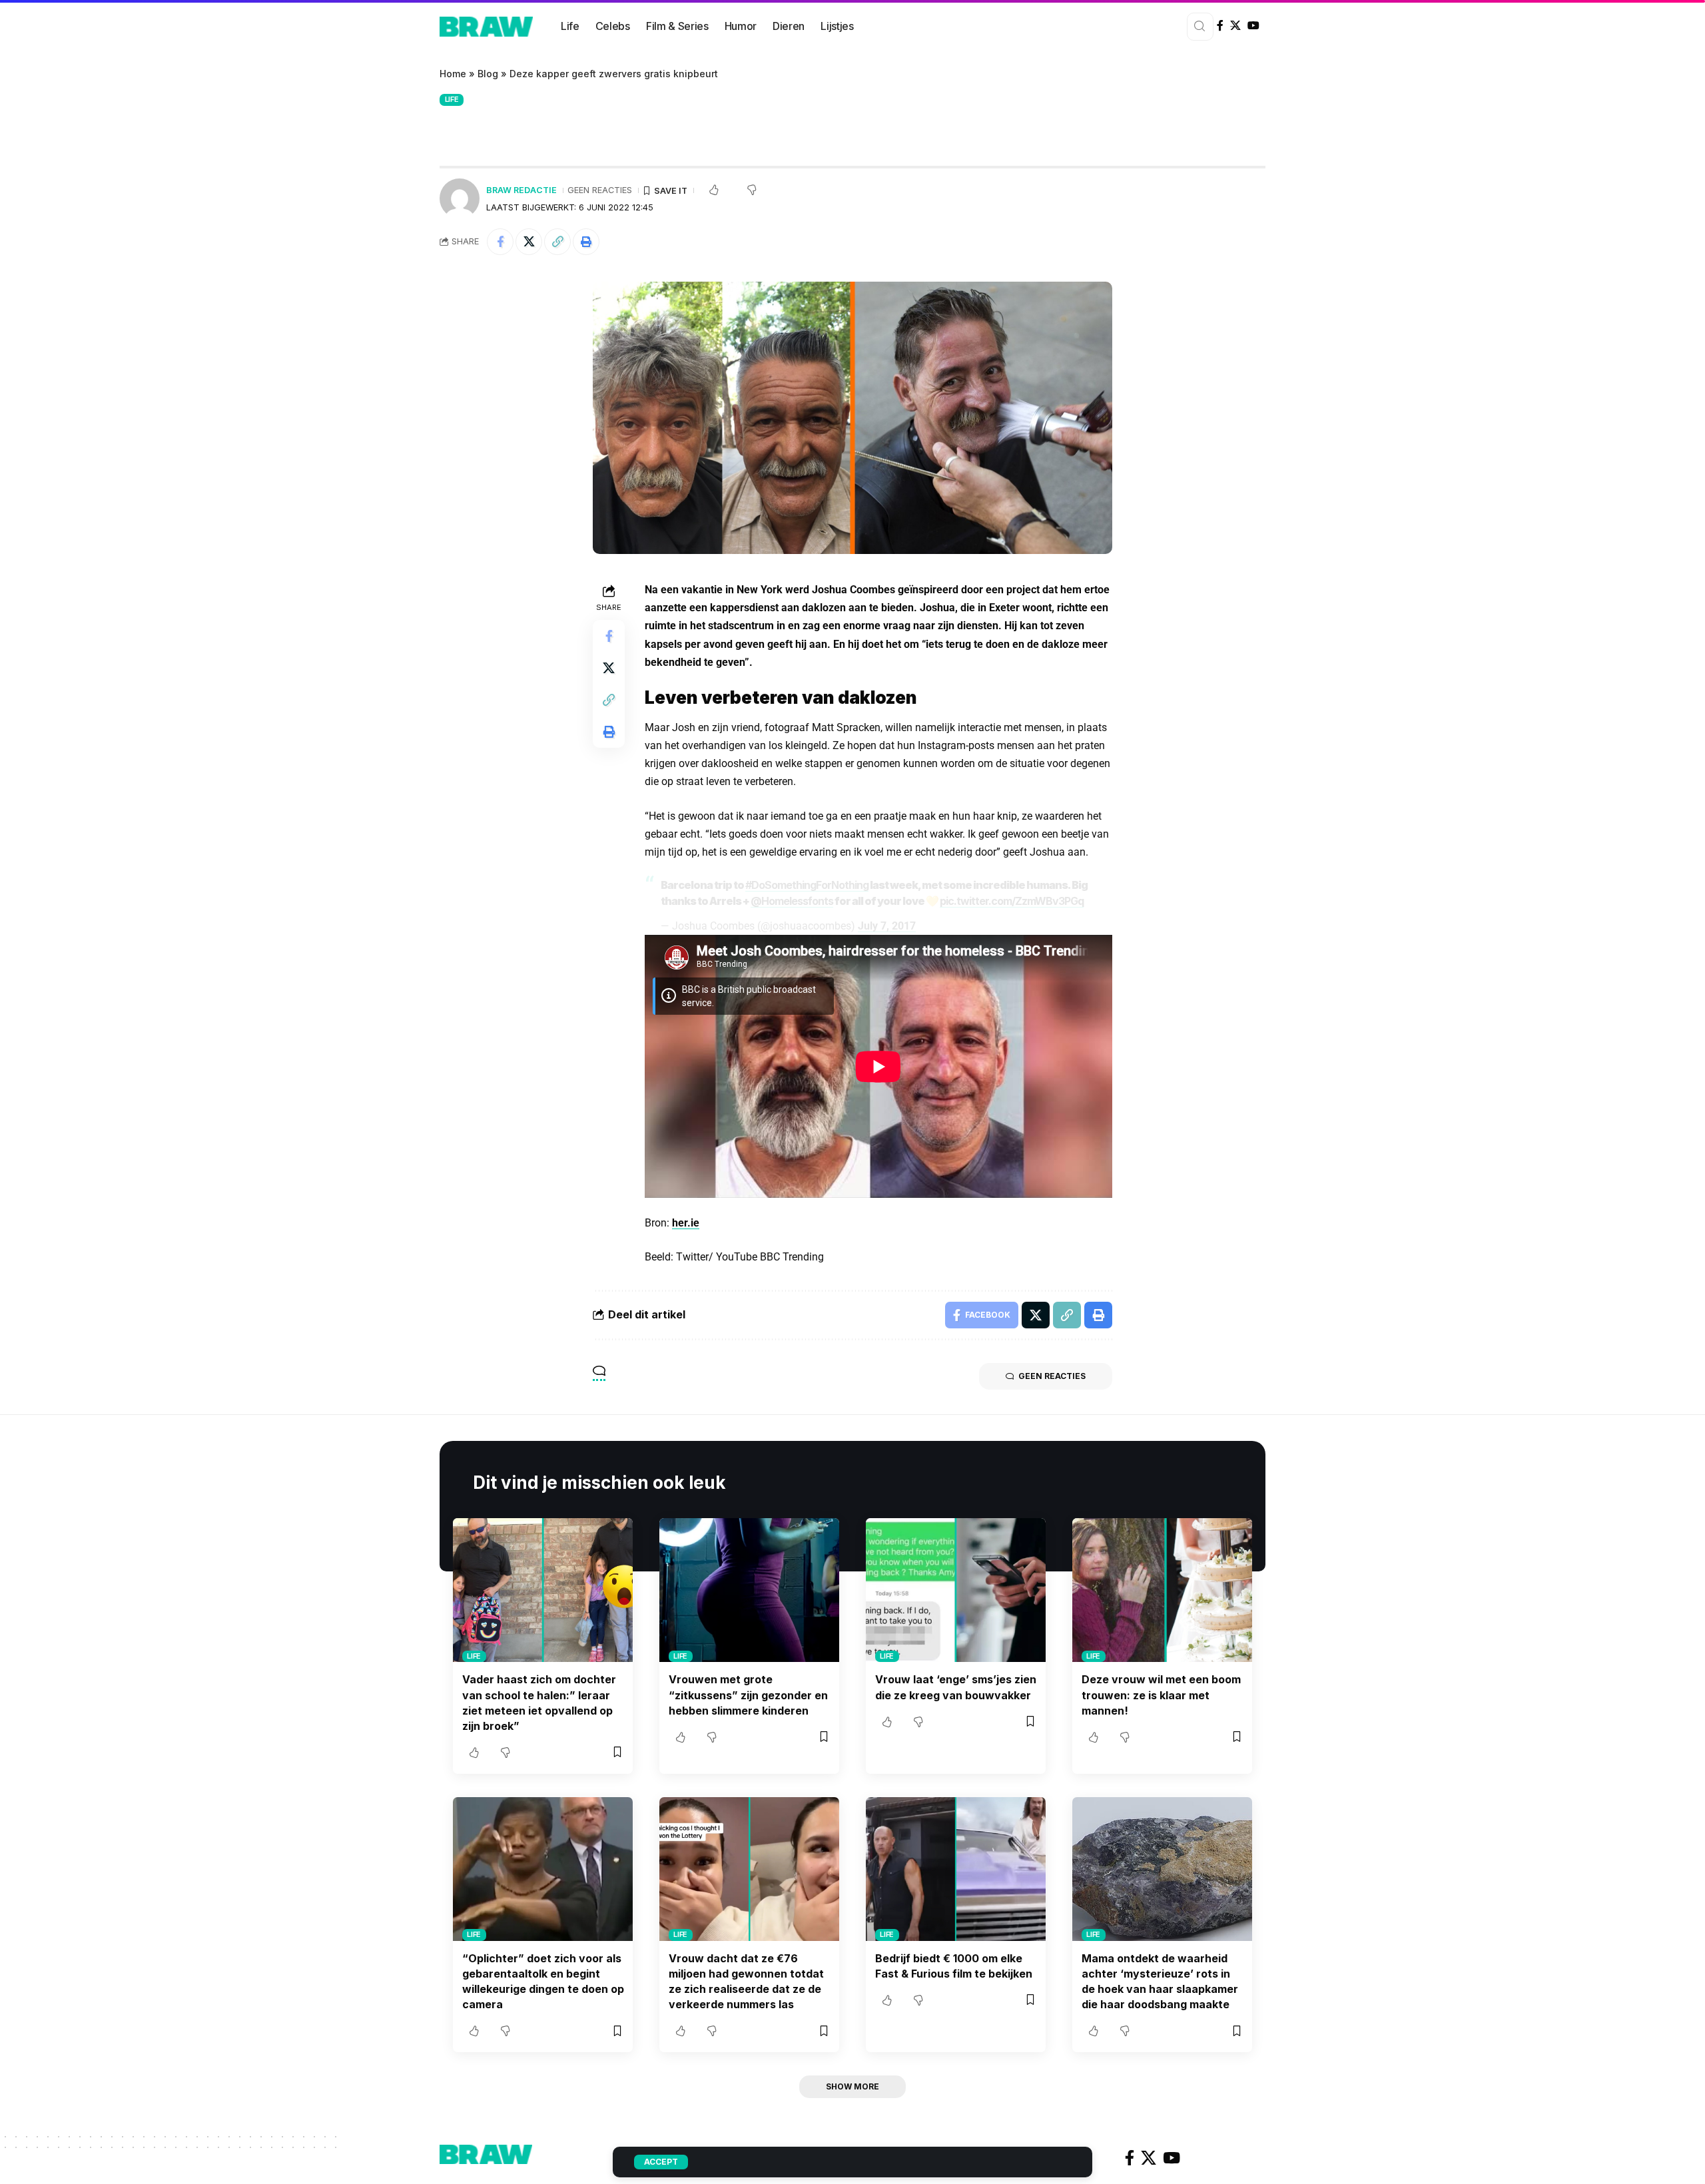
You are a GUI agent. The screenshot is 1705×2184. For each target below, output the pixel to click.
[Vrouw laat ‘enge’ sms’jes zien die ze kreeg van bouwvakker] (956, 1590)
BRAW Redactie (521, 190)
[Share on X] (529, 242)
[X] (1235, 26)
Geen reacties (600, 190)
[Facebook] (1220, 26)
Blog (488, 74)
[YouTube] (1253, 26)
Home (453, 74)
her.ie (686, 1223)
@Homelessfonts (792, 901)
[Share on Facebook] (500, 242)
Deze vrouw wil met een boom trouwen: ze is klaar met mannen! (1161, 1695)
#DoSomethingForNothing (807, 885)
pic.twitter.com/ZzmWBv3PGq (1012, 901)
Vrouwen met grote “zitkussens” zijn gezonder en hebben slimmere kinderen (748, 1695)
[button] (557, 242)
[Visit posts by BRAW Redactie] (460, 198)
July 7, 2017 (887, 926)
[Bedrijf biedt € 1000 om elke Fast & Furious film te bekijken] (956, 1869)
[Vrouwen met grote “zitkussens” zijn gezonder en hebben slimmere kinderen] (749, 1590)
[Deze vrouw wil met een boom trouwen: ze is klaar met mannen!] (1162, 1590)
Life (452, 99)
